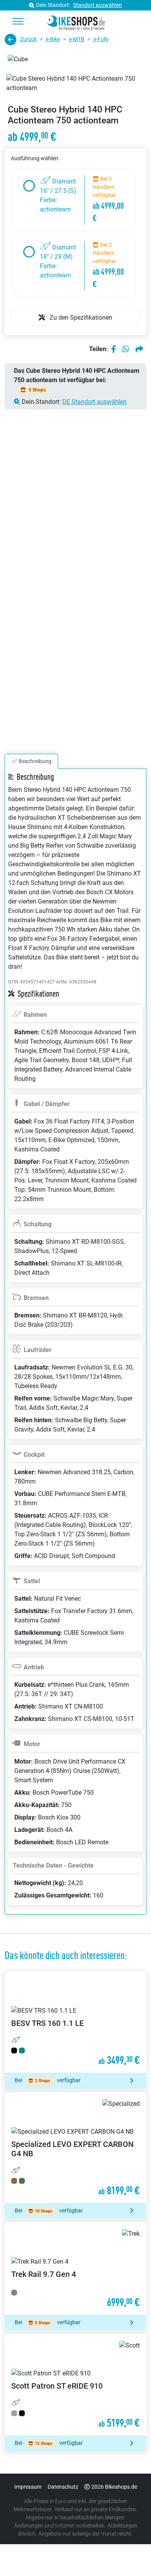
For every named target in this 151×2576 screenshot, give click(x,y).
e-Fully (101, 39)
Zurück (28, 39)
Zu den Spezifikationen (80, 318)
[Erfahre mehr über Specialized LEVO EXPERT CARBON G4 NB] (75, 2148)
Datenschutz (63, 2487)
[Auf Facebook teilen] (114, 349)
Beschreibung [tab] (35, 761)
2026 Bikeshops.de (114, 2487)
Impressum (28, 2487)
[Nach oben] (130, 2555)
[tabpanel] (75, 1351)
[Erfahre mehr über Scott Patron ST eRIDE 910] (75, 2385)
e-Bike (53, 39)
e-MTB (77, 39)
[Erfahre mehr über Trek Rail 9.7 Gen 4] (75, 2269)
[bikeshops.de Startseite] (76, 22)
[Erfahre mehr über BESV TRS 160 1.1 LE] (75, 2022)
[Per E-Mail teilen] (139, 349)
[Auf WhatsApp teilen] (126, 349)
